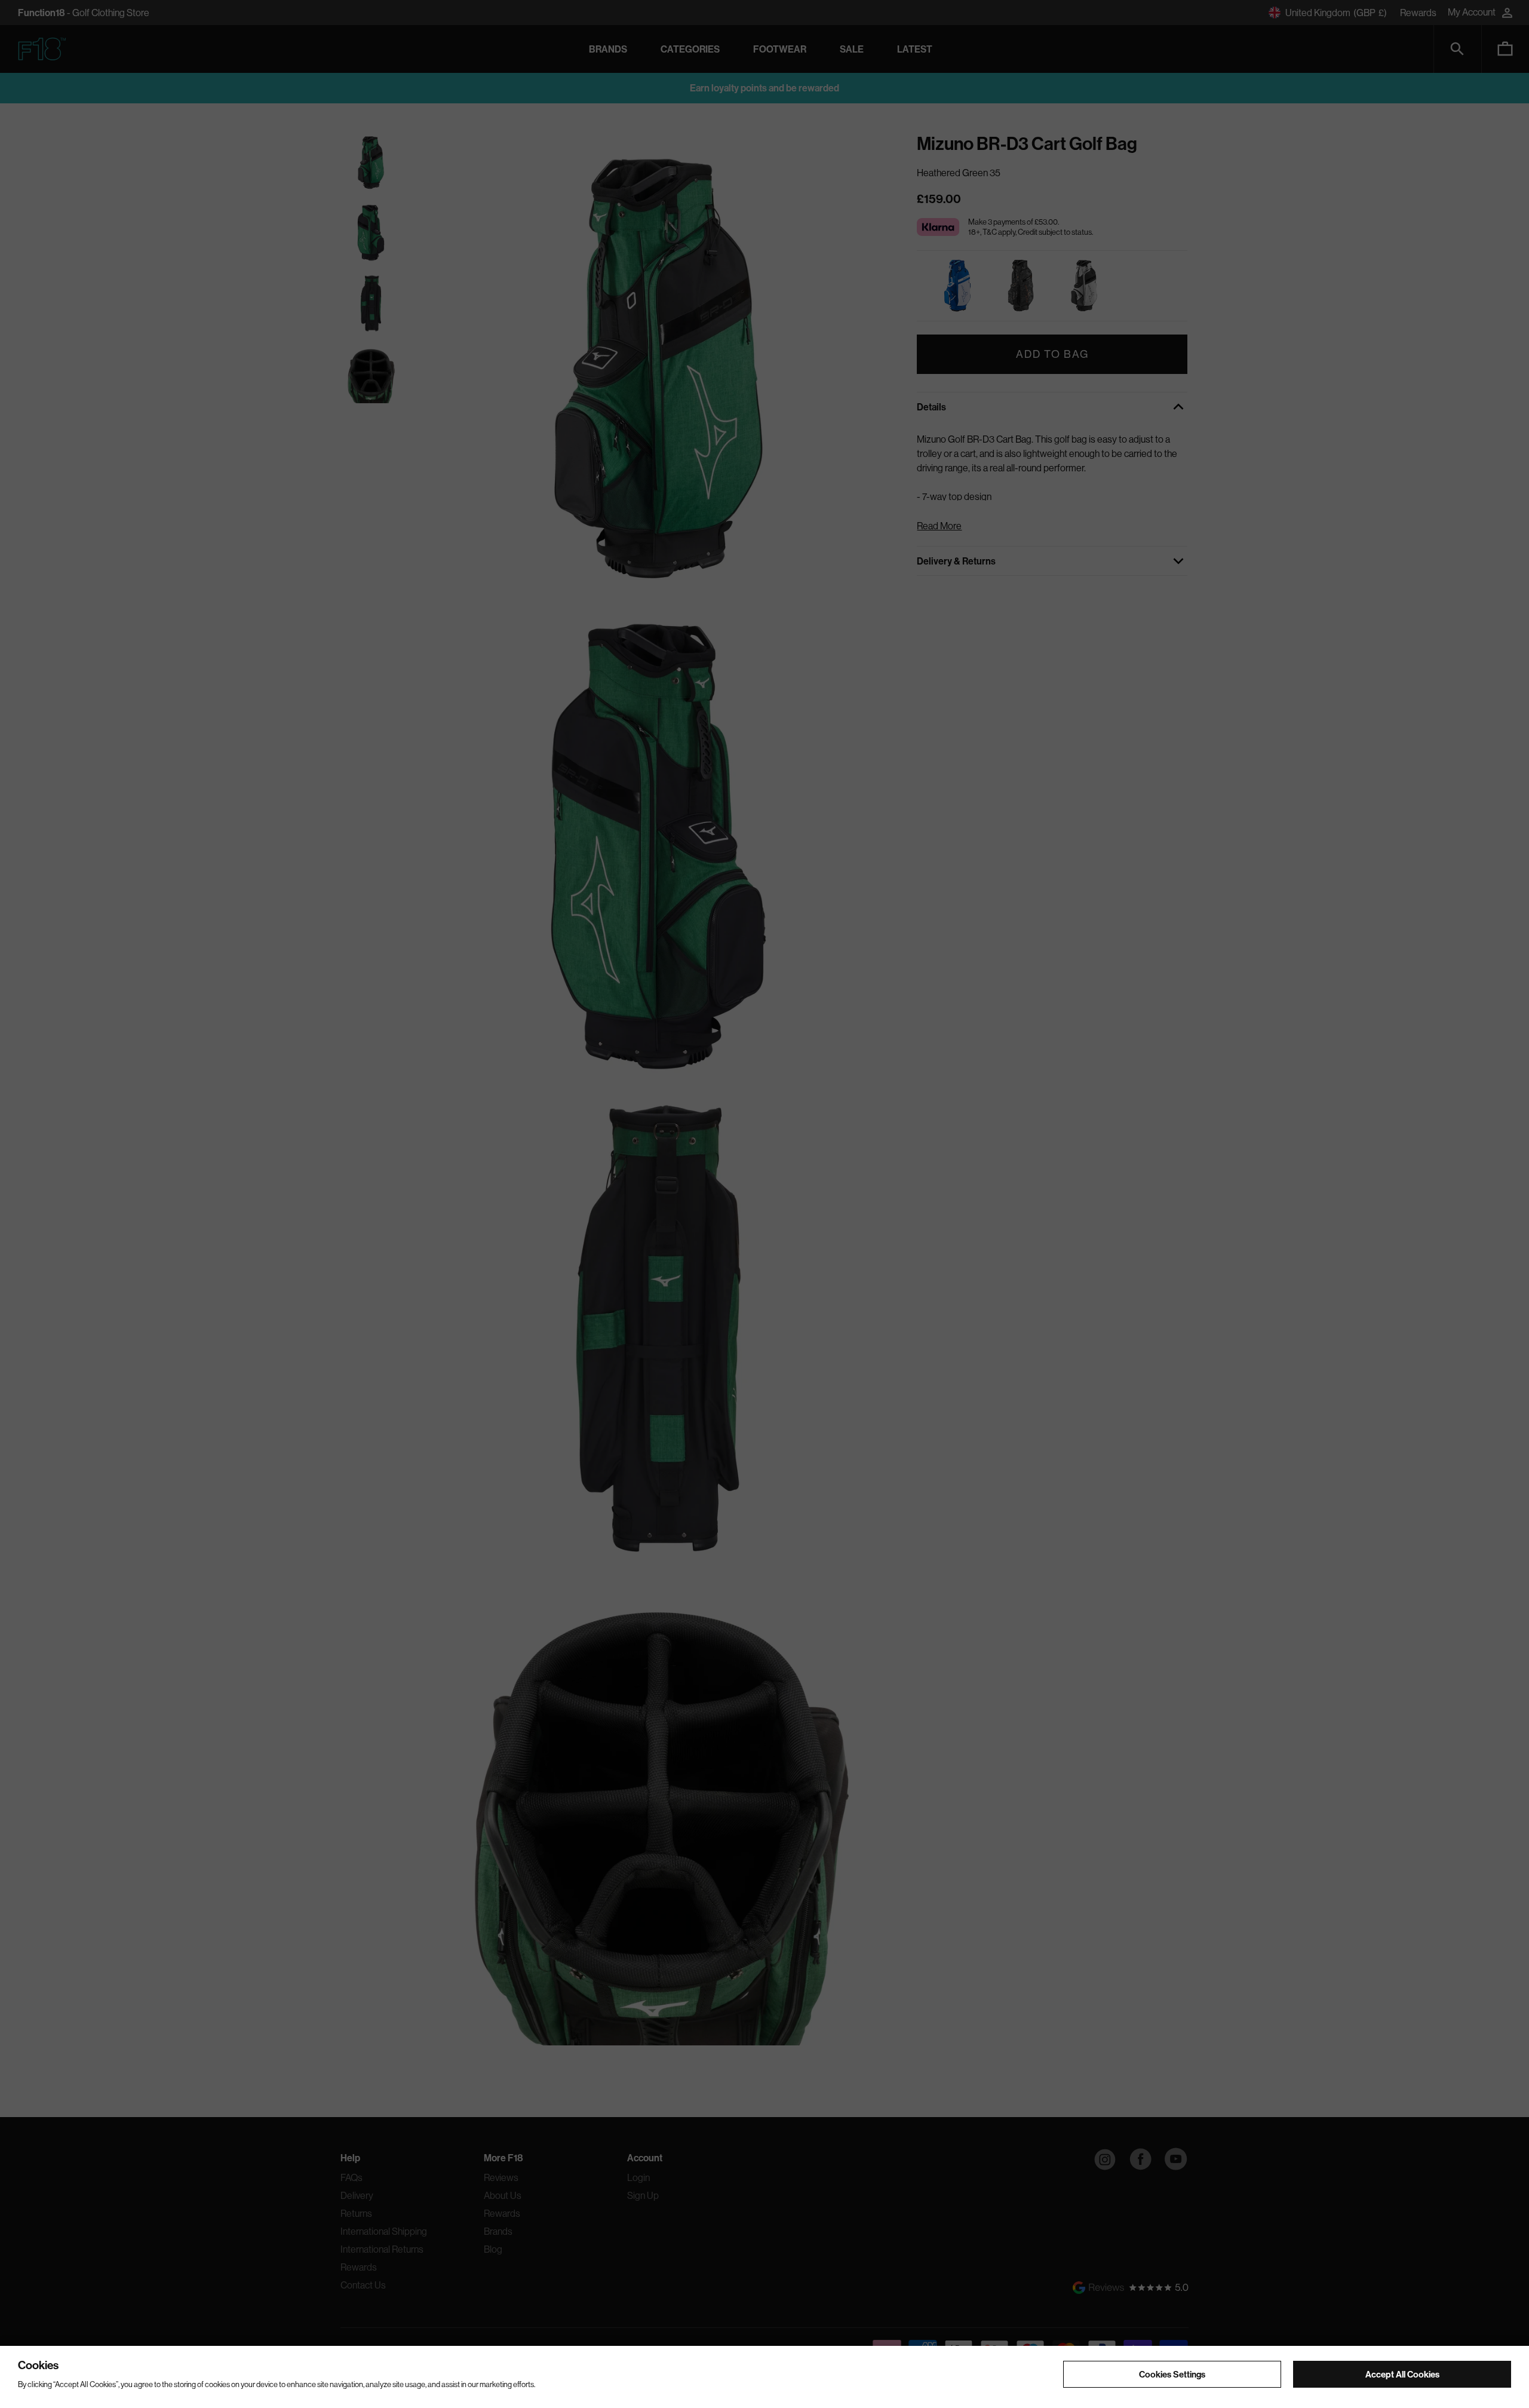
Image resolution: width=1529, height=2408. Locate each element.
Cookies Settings (1172, 2374)
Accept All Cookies (1402, 2374)
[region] (764, 2377)
